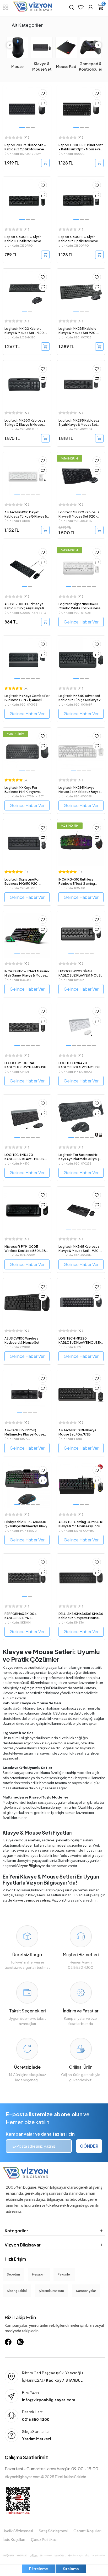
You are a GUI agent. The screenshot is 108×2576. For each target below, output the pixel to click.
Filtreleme (39, 2569)
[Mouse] (17, 47)
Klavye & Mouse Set (42, 66)
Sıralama (71, 2569)
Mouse (17, 66)
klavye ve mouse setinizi (32, 1900)
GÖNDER (89, 2146)
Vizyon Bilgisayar (31, 1866)
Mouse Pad (66, 66)
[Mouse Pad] (66, 47)
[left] (10, 45)
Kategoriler (16, 2231)
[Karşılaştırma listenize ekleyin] (43, 103)
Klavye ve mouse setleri (21, 1667)
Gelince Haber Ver (81, 622)
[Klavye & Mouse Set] (42, 47)
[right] (98, 45)
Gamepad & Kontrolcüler (91, 66)
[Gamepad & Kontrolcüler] (91, 47)
